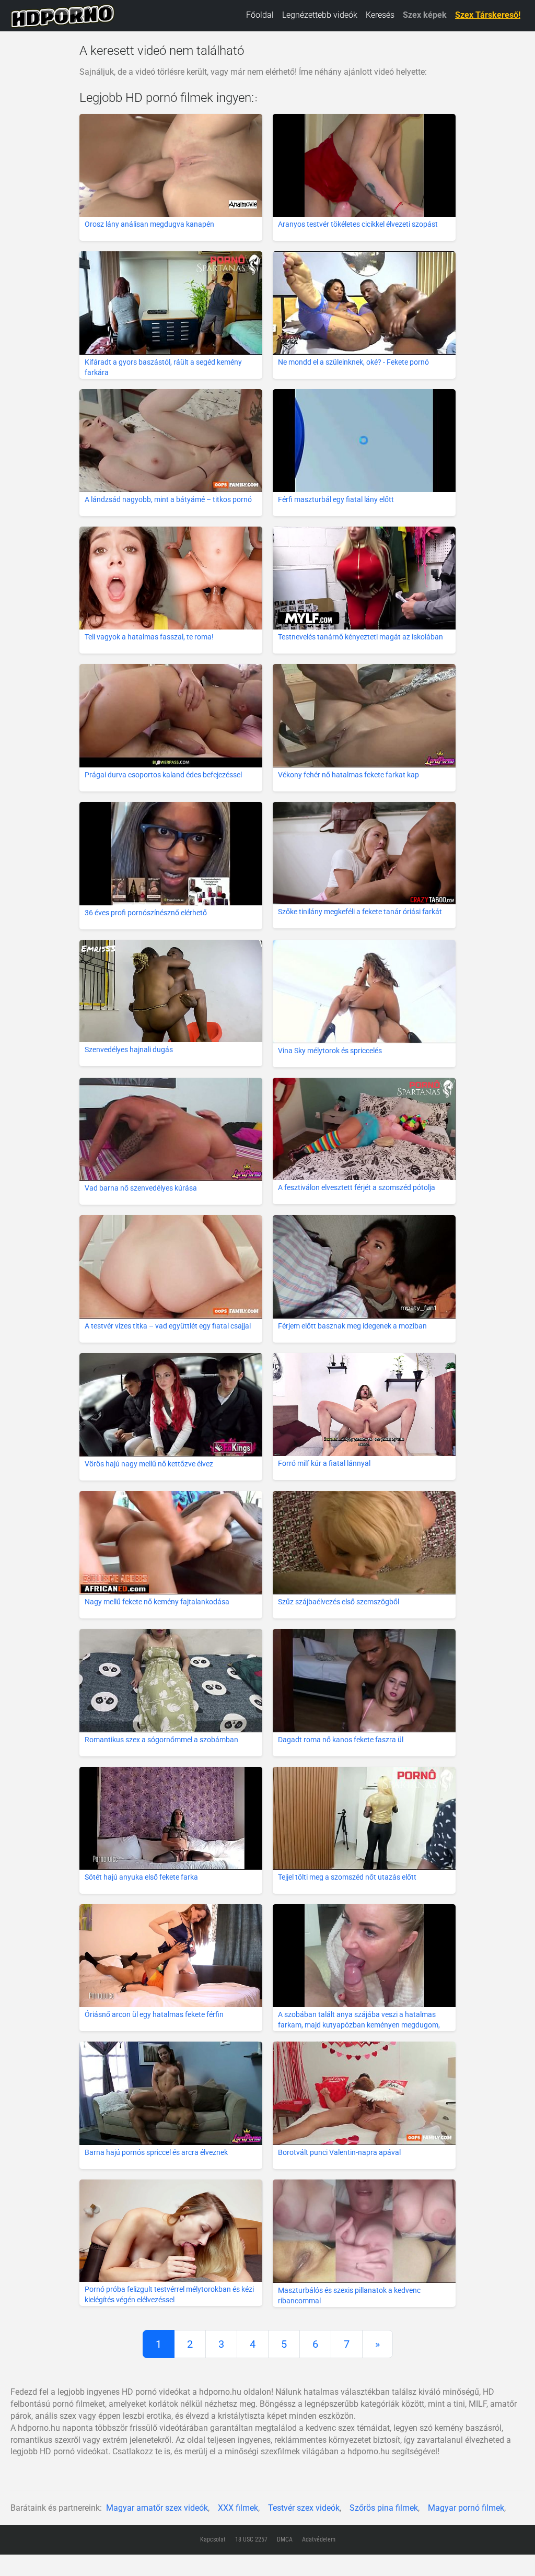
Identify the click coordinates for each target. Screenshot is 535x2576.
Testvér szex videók (304, 2508)
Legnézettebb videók (320, 15)
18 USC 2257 (251, 2539)
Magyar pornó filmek (466, 2508)
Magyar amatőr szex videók (157, 2508)
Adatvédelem (319, 2539)
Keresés (380, 15)
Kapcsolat (213, 2539)
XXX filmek (238, 2508)
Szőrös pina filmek (384, 2508)
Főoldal (260, 15)
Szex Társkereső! (488, 15)
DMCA (285, 2539)
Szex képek (425, 15)
